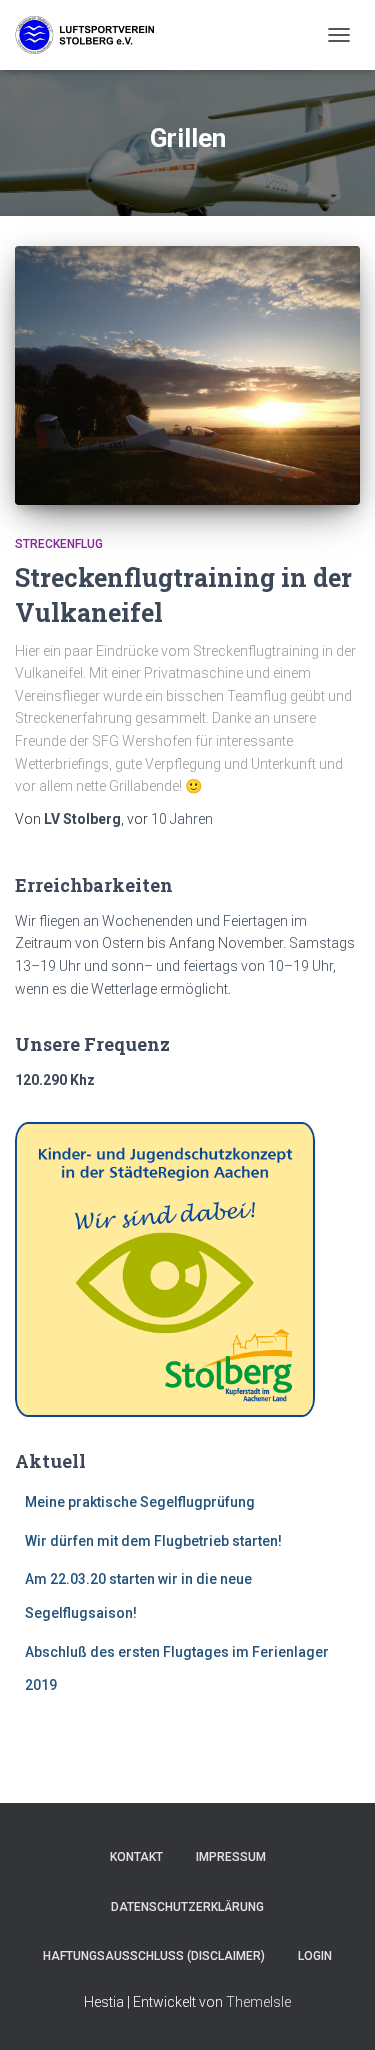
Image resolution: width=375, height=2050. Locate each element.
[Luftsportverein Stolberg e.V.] (92, 35)
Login (315, 1956)
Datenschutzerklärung (187, 1907)
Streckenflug (59, 544)
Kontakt (136, 1857)
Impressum (231, 1857)
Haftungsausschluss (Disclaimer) (154, 1956)
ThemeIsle (258, 2002)
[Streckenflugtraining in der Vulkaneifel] (187, 375)
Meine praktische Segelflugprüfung (140, 1502)
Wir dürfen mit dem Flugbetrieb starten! (153, 1541)
